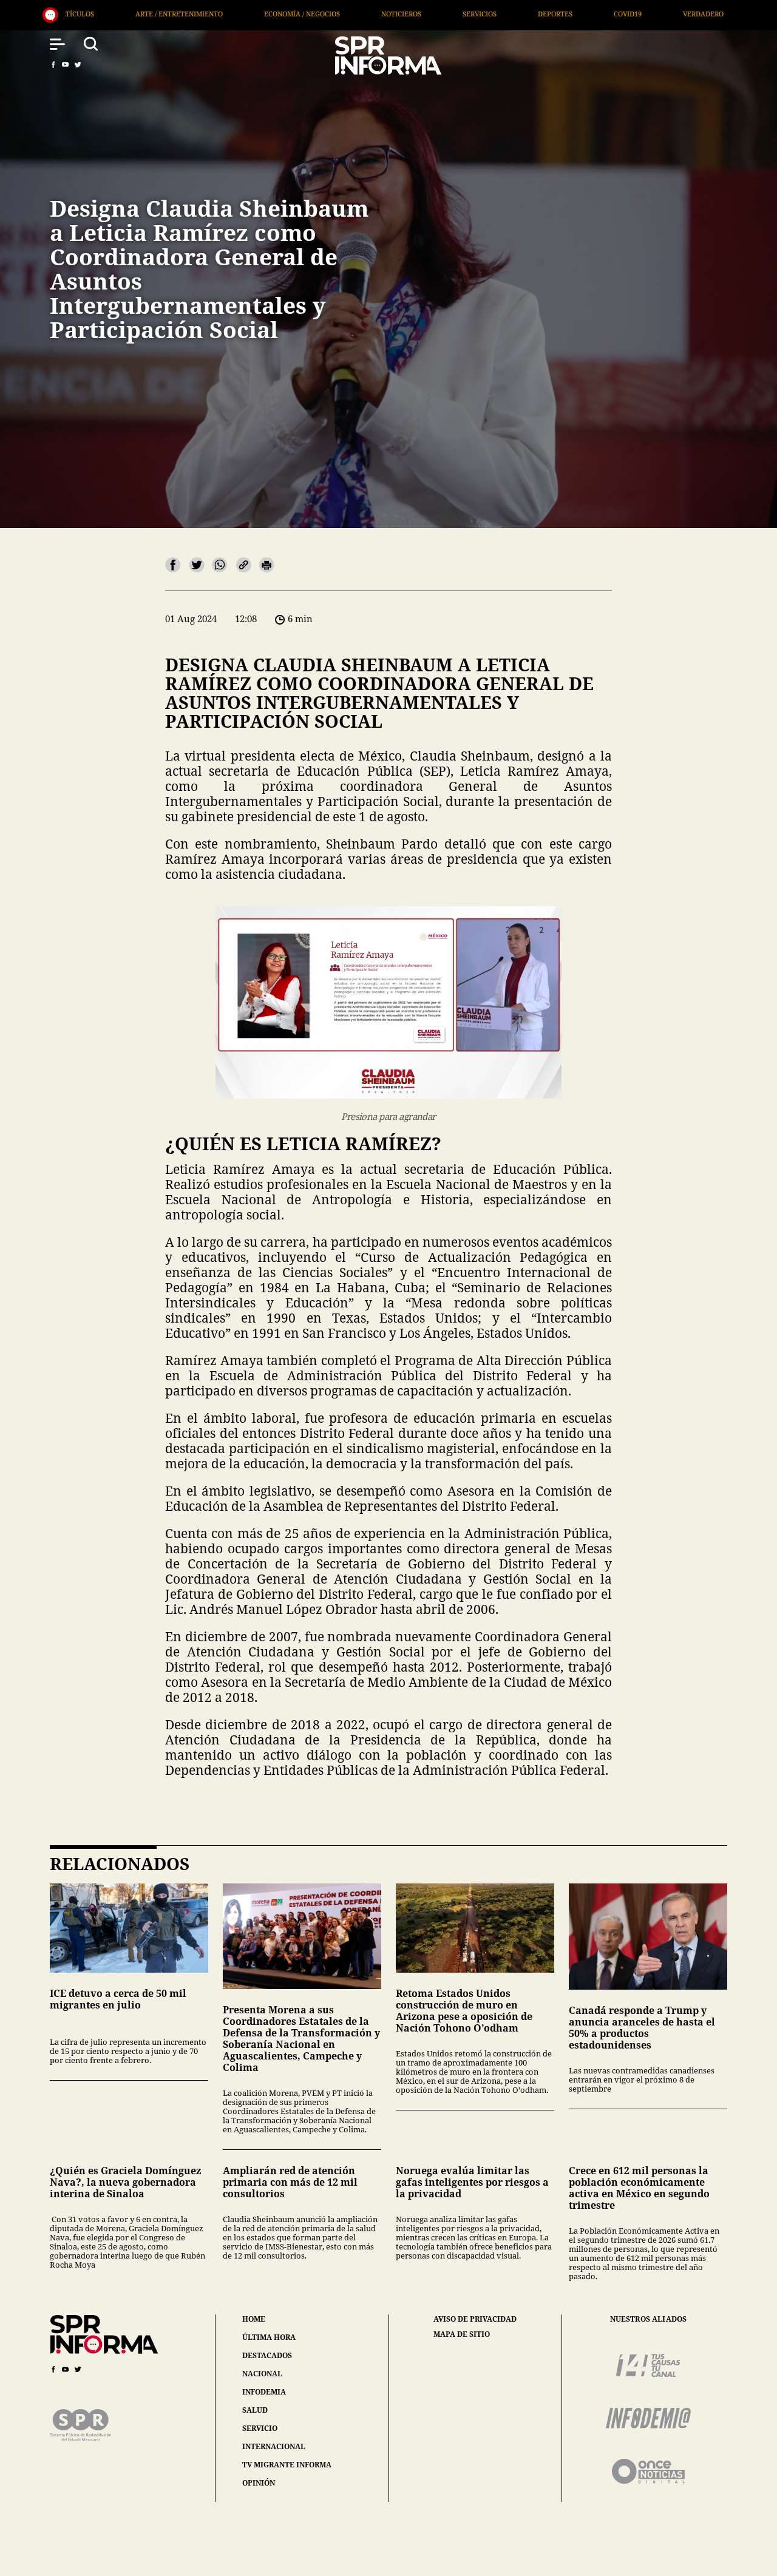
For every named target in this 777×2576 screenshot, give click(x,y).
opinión (259, 2483)
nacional (262, 2374)
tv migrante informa (287, 2465)
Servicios (288, 14)
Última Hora (597, 14)
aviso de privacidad (475, 2319)
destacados (267, 2355)
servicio (260, 2428)
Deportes (363, 14)
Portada (677, 14)
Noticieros (209, 14)
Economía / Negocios (110, 14)
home (254, 2319)
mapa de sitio (462, 2334)
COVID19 (436, 14)
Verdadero (511, 14)
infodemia (264, 2392)
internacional (274, 2446)
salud (255, 2410)
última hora (269, 2337)
